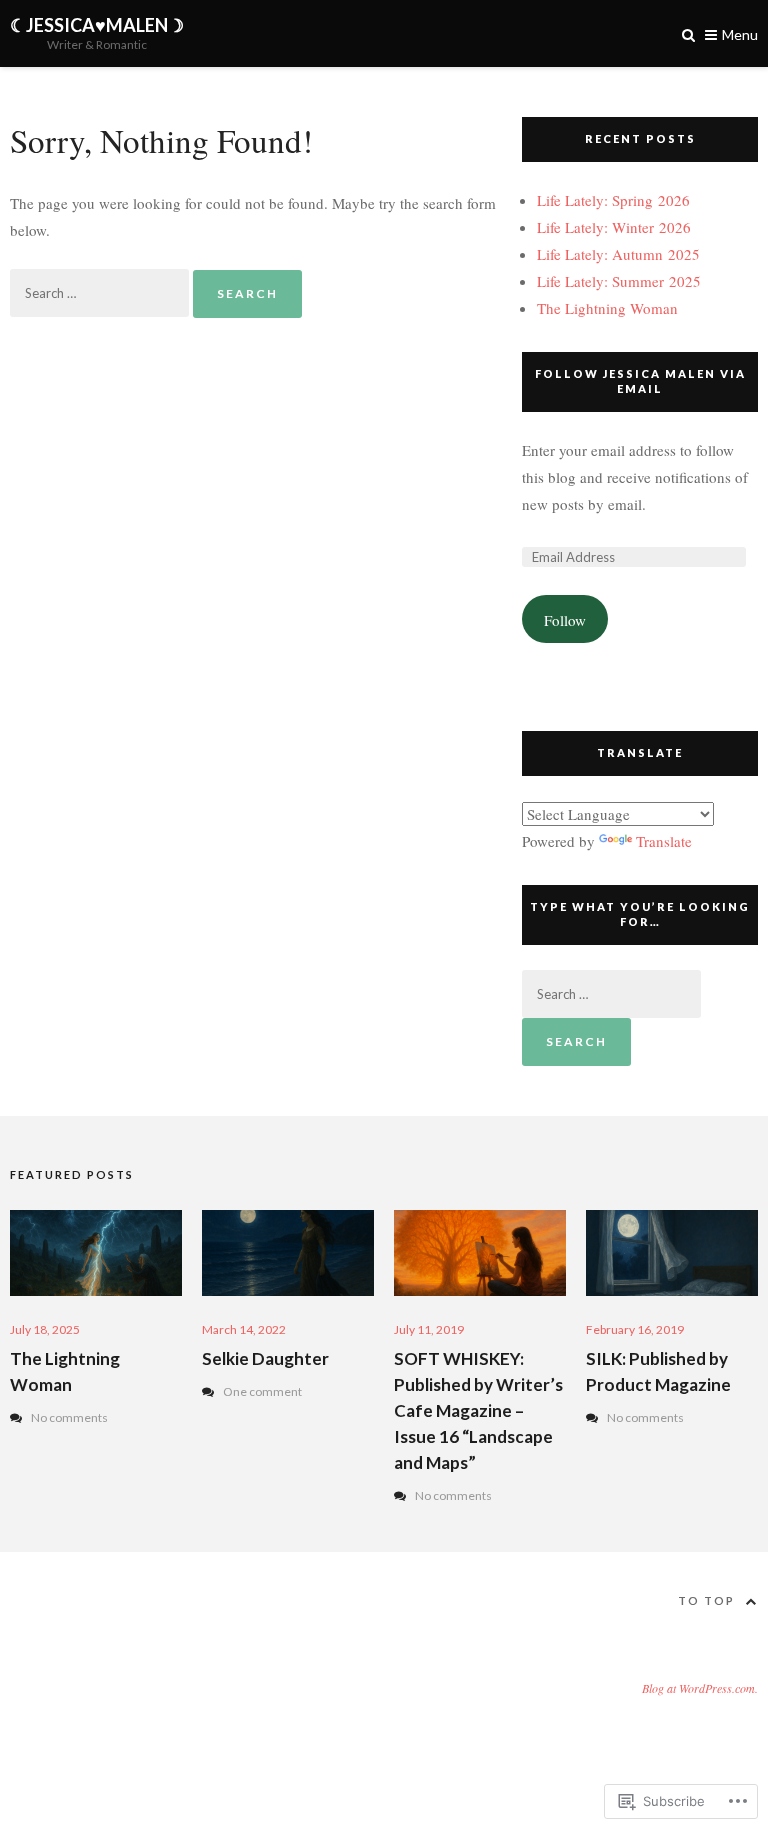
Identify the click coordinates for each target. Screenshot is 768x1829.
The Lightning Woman (607, 308)
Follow (565, 620)
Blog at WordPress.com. (700, 1688)
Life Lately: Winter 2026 (614, 227)
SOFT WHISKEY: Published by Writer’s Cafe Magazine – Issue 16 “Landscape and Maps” (478, 1410)
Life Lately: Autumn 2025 (618, 254)
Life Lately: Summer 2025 (619, 281)
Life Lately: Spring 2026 (613, 200)
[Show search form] (688, 33)
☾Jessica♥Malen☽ (97, 25)
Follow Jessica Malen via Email (640, 381)
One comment (262, 1391)
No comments (69, 1417)
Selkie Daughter (265, 1358)
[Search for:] (101, 292)
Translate (664, 841)
